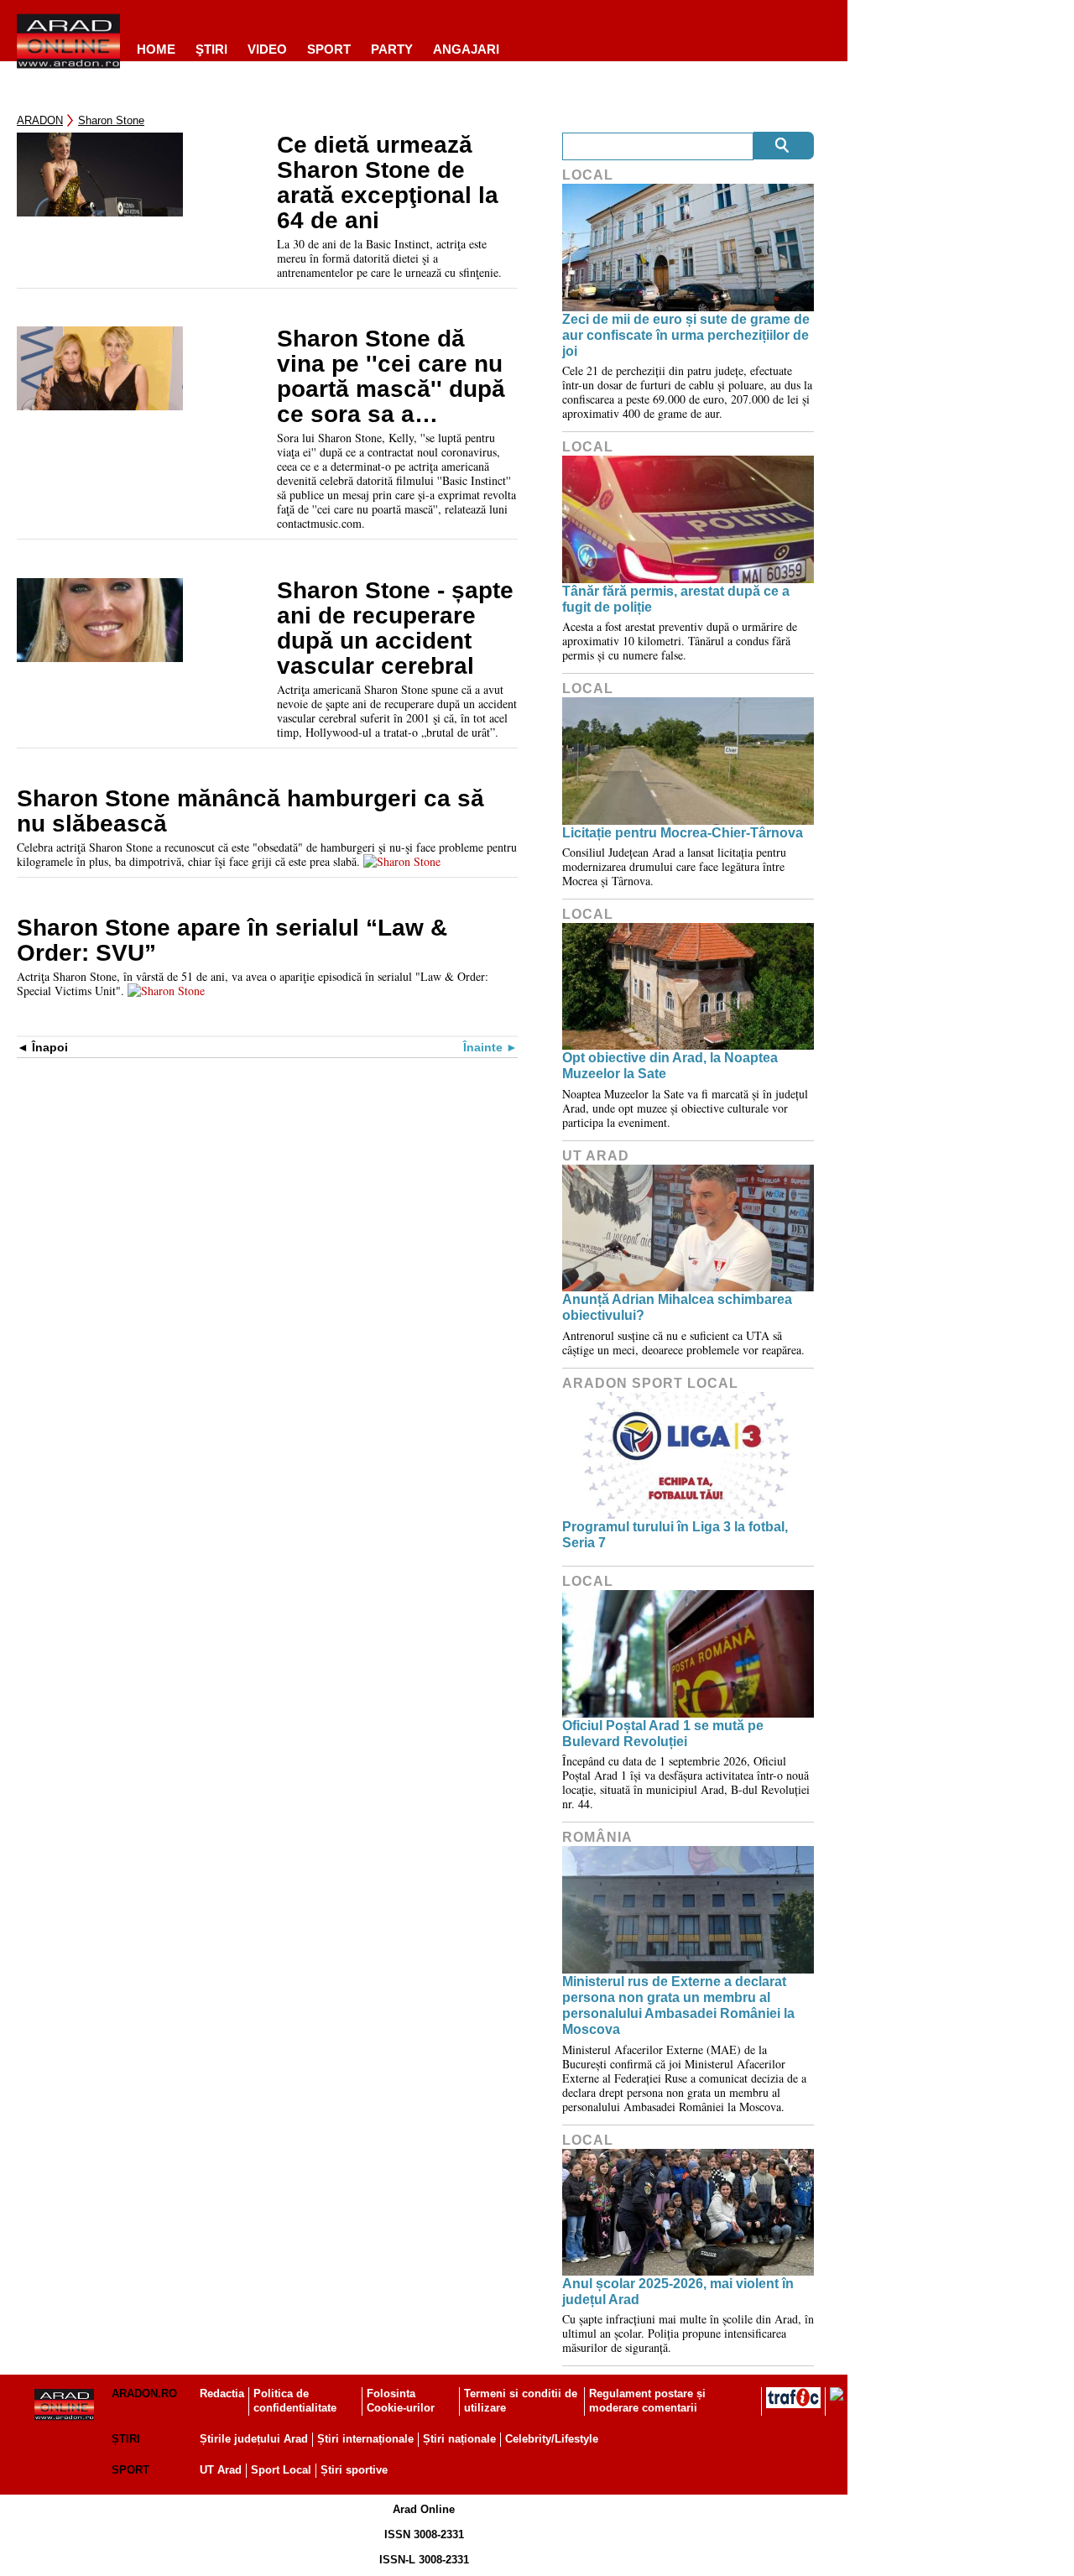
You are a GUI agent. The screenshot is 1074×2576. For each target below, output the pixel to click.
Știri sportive (354, 2470)
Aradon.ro (144, 2393)
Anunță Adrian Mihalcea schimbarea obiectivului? (677, 1307)
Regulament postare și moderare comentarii (647, 2401)
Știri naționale (459, 2439)
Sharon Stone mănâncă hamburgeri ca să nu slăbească (250, 811)
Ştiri (211, 49)
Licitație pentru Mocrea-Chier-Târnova (683, 833)
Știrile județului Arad (254, 2439)
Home (156, 49)
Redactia (222, 2393)
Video (267, 49)
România (597, 1837)
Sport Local (281, 2470)
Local (588, 175)
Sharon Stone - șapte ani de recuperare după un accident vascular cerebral (395, 628)
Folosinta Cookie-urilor (401, 2401)
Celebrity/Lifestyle (552, 2439)
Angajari (466, 49)
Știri (126, 2439)
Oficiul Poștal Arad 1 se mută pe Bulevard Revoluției (663, 1734)
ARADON (40, 120)
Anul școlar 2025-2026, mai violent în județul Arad (678, 2292)
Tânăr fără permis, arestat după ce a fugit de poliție (676, 599)
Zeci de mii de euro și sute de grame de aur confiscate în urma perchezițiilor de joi (686, 335)
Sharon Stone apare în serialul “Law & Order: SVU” (232, 941)
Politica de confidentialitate (295, 2401)
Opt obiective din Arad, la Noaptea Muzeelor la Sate (670, 1066)
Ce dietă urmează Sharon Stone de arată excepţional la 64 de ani (388, 183)
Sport (329, 49)
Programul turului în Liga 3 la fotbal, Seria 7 (675, 1535)
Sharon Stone (111, 120)
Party (392, 49)
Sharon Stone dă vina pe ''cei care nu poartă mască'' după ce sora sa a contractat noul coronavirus (391, 377)
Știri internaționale (365, 2439)
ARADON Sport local (650, 1383)
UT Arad (596, 1156)
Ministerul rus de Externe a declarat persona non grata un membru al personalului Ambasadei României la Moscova (678, 2006)
